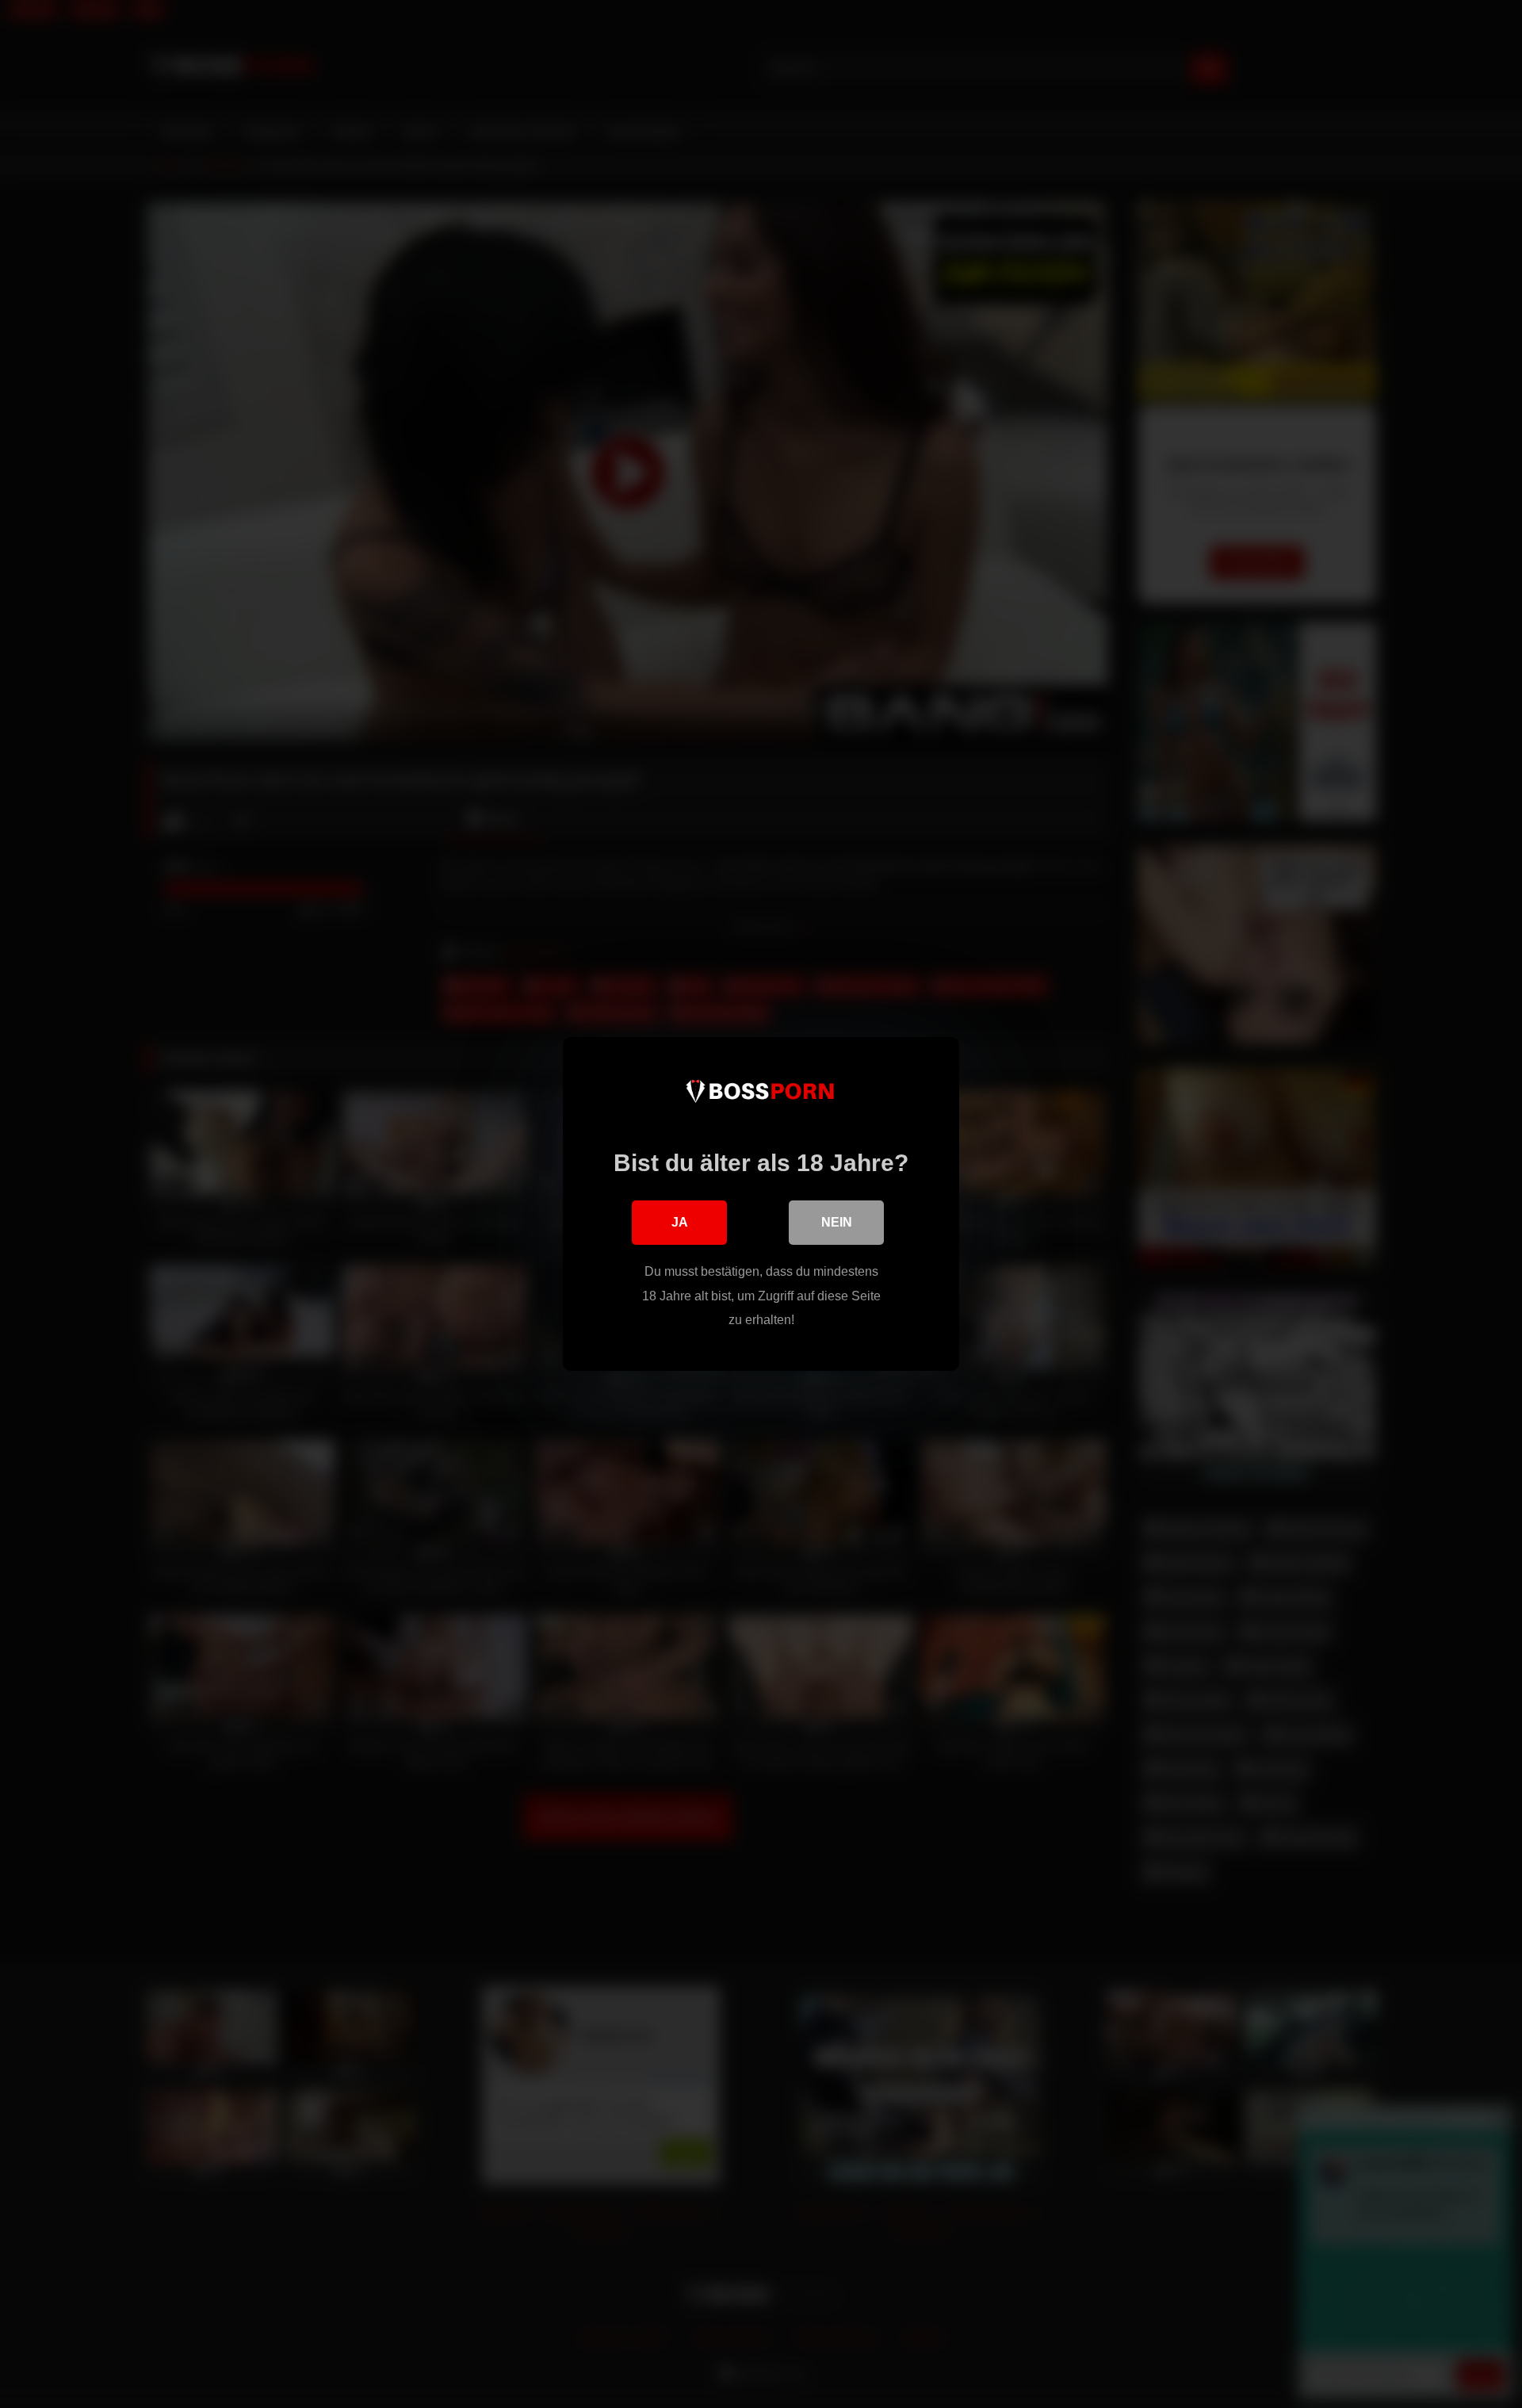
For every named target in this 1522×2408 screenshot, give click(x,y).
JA (680, 1222)
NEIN (837, 1222)
